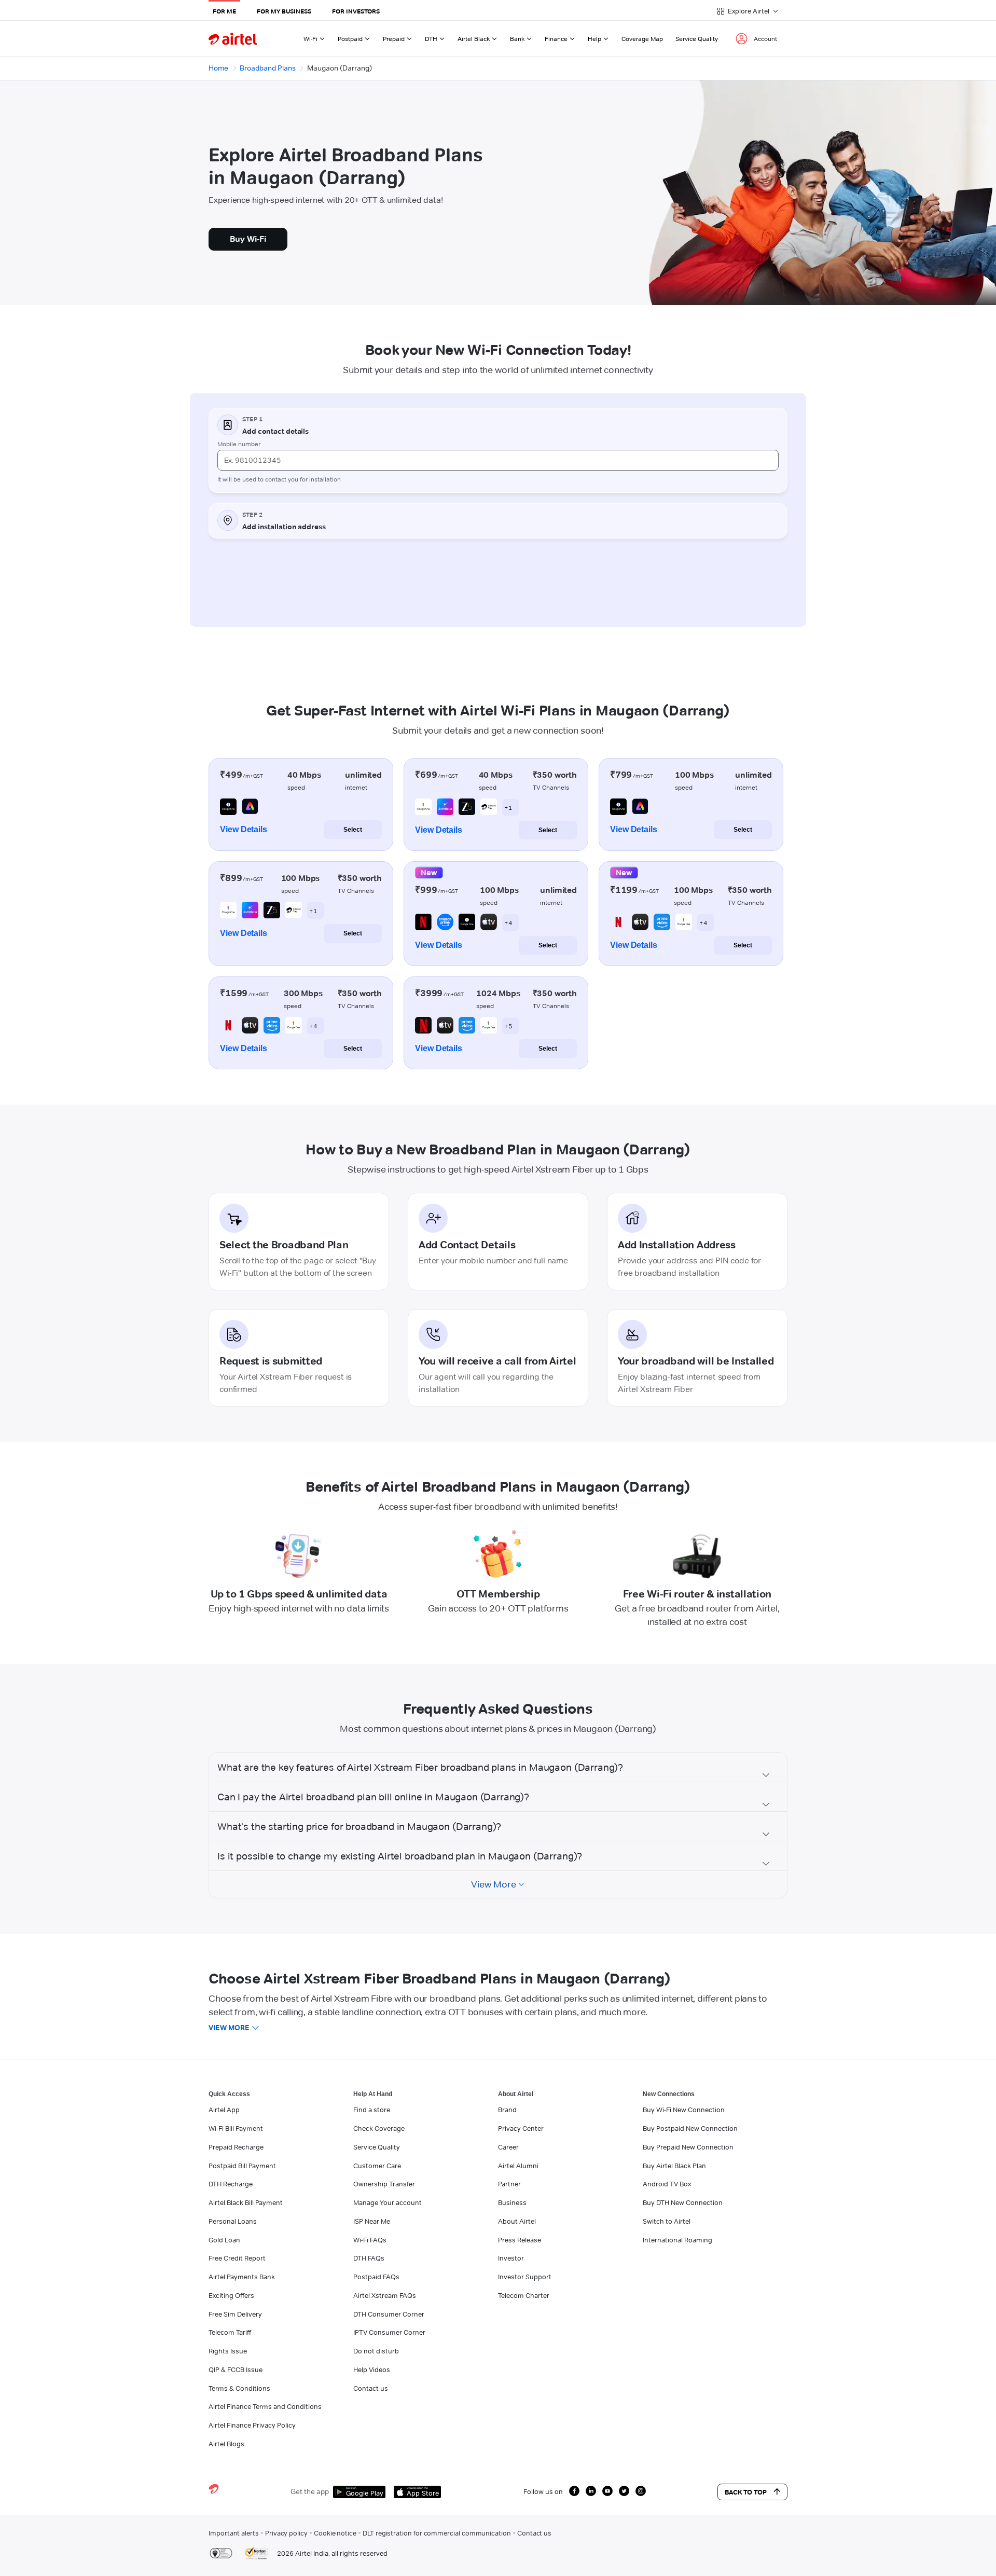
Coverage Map (642, 39)
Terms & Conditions (239, 2388)
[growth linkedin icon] (591, 2491)
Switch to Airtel (667, 2221)
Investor (511, 2258)
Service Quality (697, 39)
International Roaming (677, 2240)
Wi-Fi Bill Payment (236, 2128)
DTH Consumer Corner (389, 2314)
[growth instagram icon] (641, 2491)
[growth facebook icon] (574, 2491)
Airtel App (224, 2110)
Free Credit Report (237, 2258)
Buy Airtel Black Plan (674, 2166)
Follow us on (543, 2491)
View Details (244, 829)
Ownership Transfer (384, 2184)
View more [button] (229, 2028)
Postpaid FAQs (376, 2277)
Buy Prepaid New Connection (688, 2147)
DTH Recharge (231, 2184)
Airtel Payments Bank (242, 2277)
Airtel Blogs (226, 2444)
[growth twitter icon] (624, 2491)
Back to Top (746, 2492)
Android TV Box (667, 2184)
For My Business (284, 11)
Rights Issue (228, 2351)
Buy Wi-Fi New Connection (684, 2110)
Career (508, 2147)
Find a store (372, 2110)
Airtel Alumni (518, 2166)
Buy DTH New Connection (683, 2202)
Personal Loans (233, 2221)
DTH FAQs (369, 2258)
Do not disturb (376, 2351)
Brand (507, 2110)
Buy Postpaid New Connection (690, 2128)
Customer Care (377, 2166)
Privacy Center (521, 2128)
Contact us (371, 2388)
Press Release (520, 2240)
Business (512, 2202)
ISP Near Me (372, 2221)
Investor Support (525, 2277)
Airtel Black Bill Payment (246, 2202)
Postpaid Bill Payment (242, 2166)
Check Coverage (379, 2128)
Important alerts (234, 2533)
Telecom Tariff (230, 2332)
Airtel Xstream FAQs (385, 2295)
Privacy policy (286, 2533)
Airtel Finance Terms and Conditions (265, 2406)
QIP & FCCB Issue (236, 2370)
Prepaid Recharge (236, 2147)
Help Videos (372, 2370)
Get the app (310, 2491)
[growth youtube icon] (607, 2491)
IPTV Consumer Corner (389, 2332)
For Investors (356, 11)
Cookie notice (335, 2533)
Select (353, 830)
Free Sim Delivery (235, 2314)
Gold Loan (224, 2240)
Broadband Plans (268, 68)
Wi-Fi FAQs (370, 2240)
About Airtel (517, 2221)
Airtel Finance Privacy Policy (252, 2425)
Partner (509, 2184)
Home (218, 68)
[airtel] (233, 39)
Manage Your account (388, 2202)
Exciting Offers (231, 2295)
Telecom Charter (524, 2295)
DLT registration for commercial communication (437, 2533)
